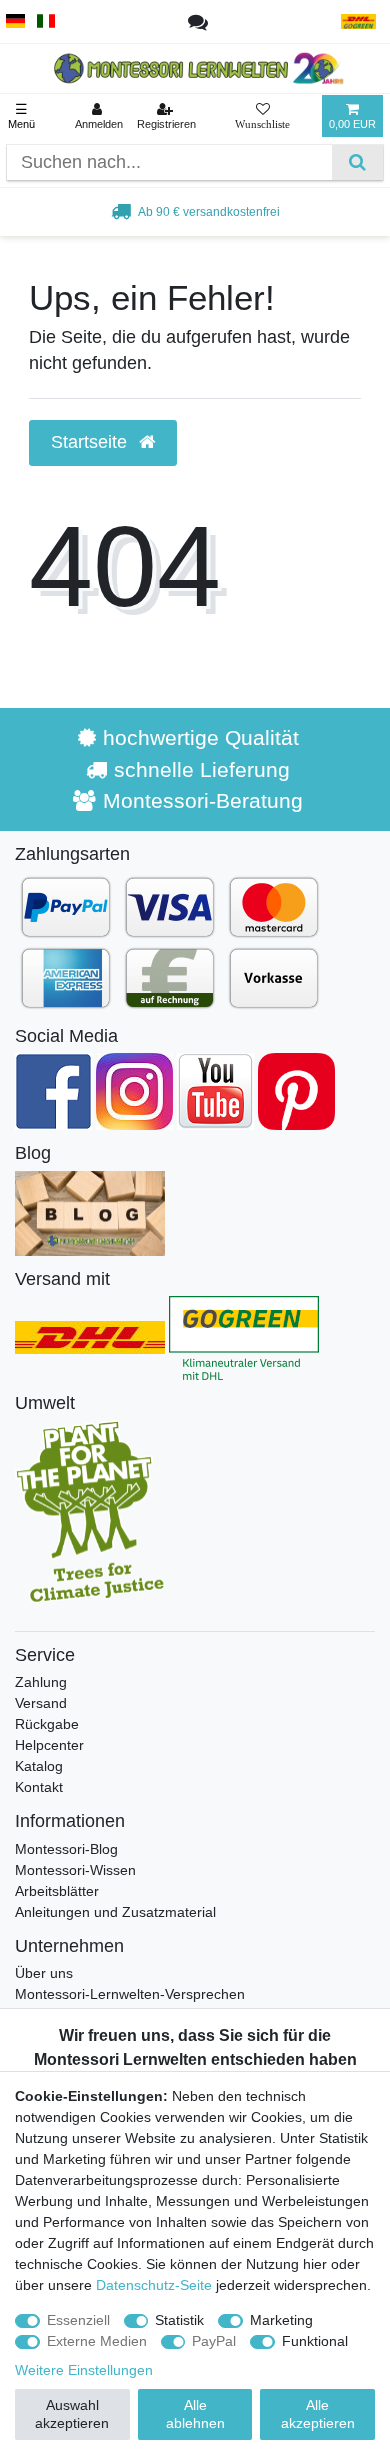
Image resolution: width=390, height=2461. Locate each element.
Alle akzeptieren (318, 2414)
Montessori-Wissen (75, 1870)
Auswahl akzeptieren (72, 2414)
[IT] (46, 21)
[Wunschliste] (262, 116)
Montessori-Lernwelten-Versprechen (130, 1994)
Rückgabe (47, 1724)
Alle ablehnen (195, 2414)
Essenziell (78, 2320)
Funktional (315, 2341)
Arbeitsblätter (57, 1891)
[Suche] (357, 162)
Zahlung (41, 1682)
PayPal (214, 2341)
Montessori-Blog (66, 1849)
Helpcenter (49, 1745)
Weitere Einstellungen (84, 2370)
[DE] (15, 21)
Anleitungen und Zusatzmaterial (115, 1912)
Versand (41, 1703)
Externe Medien (97, 2341)
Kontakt (39, 1787)
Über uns (44, 1973)
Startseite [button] (91, 442)
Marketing (281, 2320)
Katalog (39, 1766)
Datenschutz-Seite (154, 2285)
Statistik (179, 2320)
